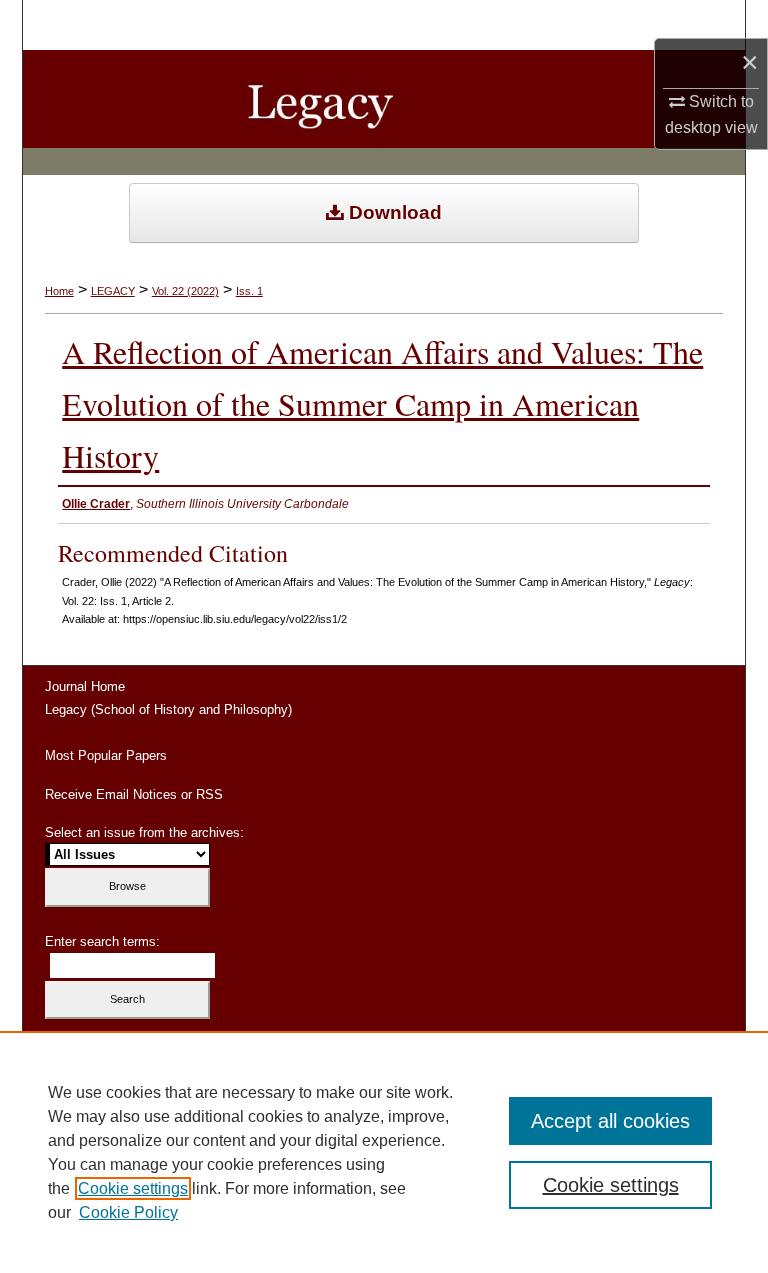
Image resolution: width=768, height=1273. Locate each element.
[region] (384, 1152)
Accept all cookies (610, 1121)
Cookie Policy (128, 1212)
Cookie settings (133, 1188)
